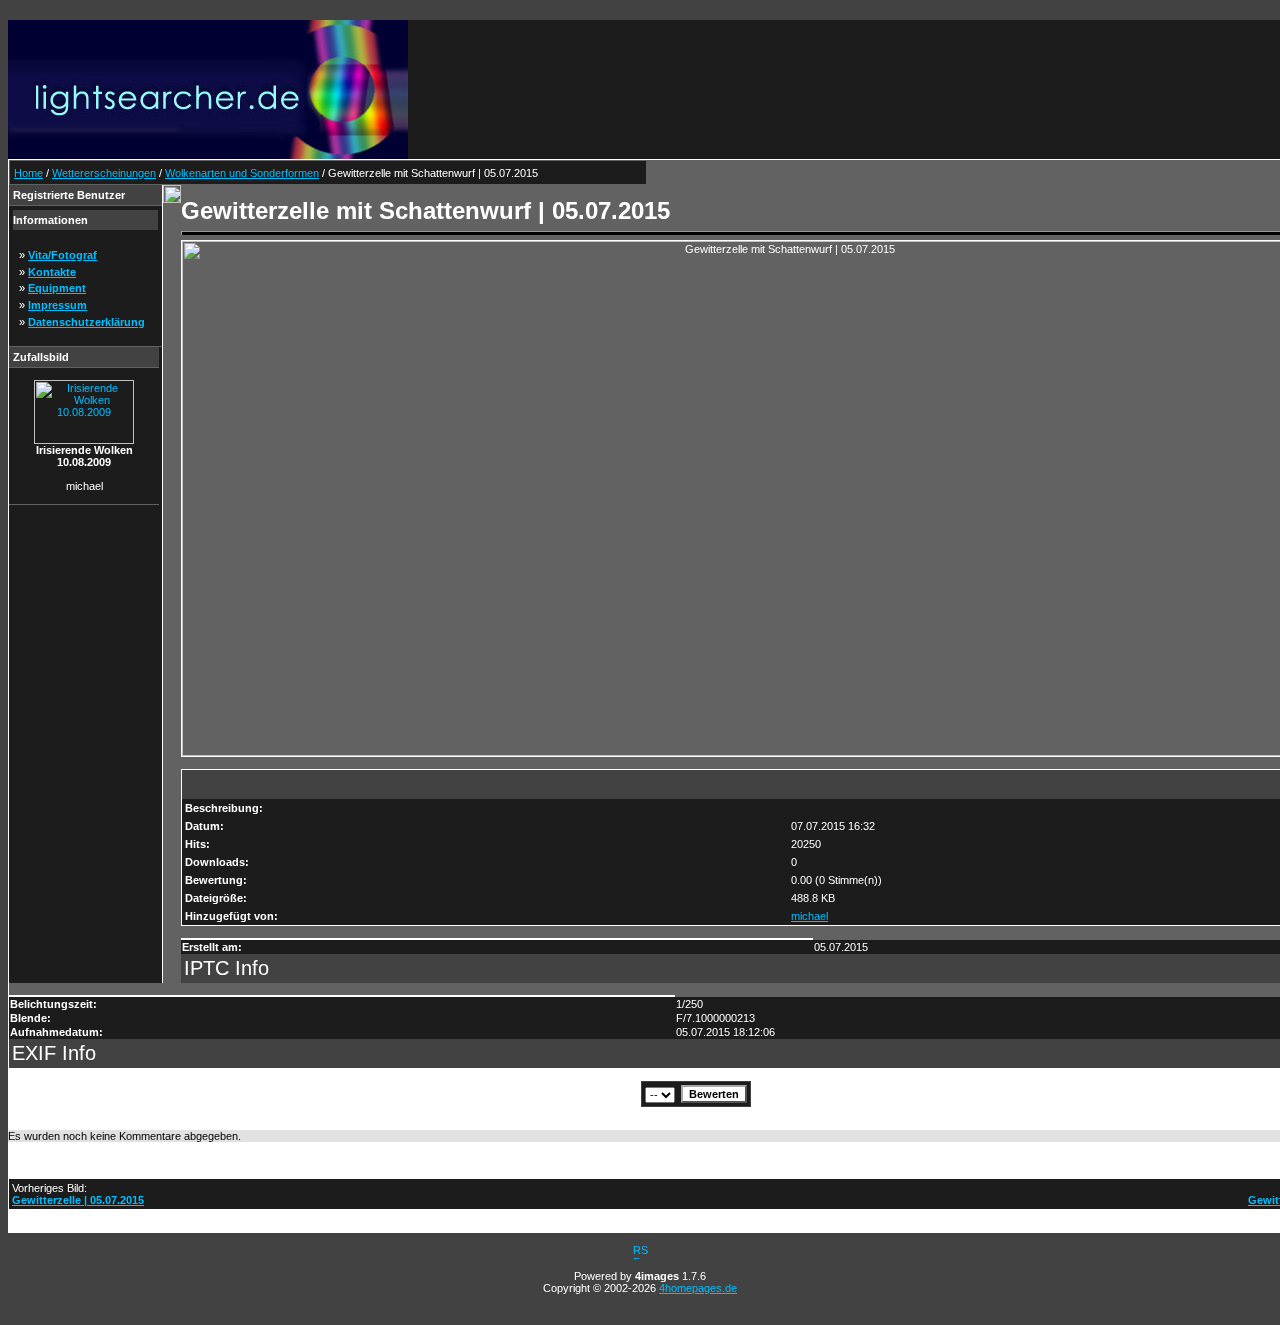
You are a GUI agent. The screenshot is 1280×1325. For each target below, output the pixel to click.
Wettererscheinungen (104, 173)
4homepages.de (698, 1288)
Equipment (57, 288)
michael (809, 916)
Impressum (57, 305)
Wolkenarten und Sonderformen (242, 173)
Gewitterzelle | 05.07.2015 (78, 1200)
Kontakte (52, 272)
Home (28, 173)
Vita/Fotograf (62, 255)
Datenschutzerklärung (86, 322)
